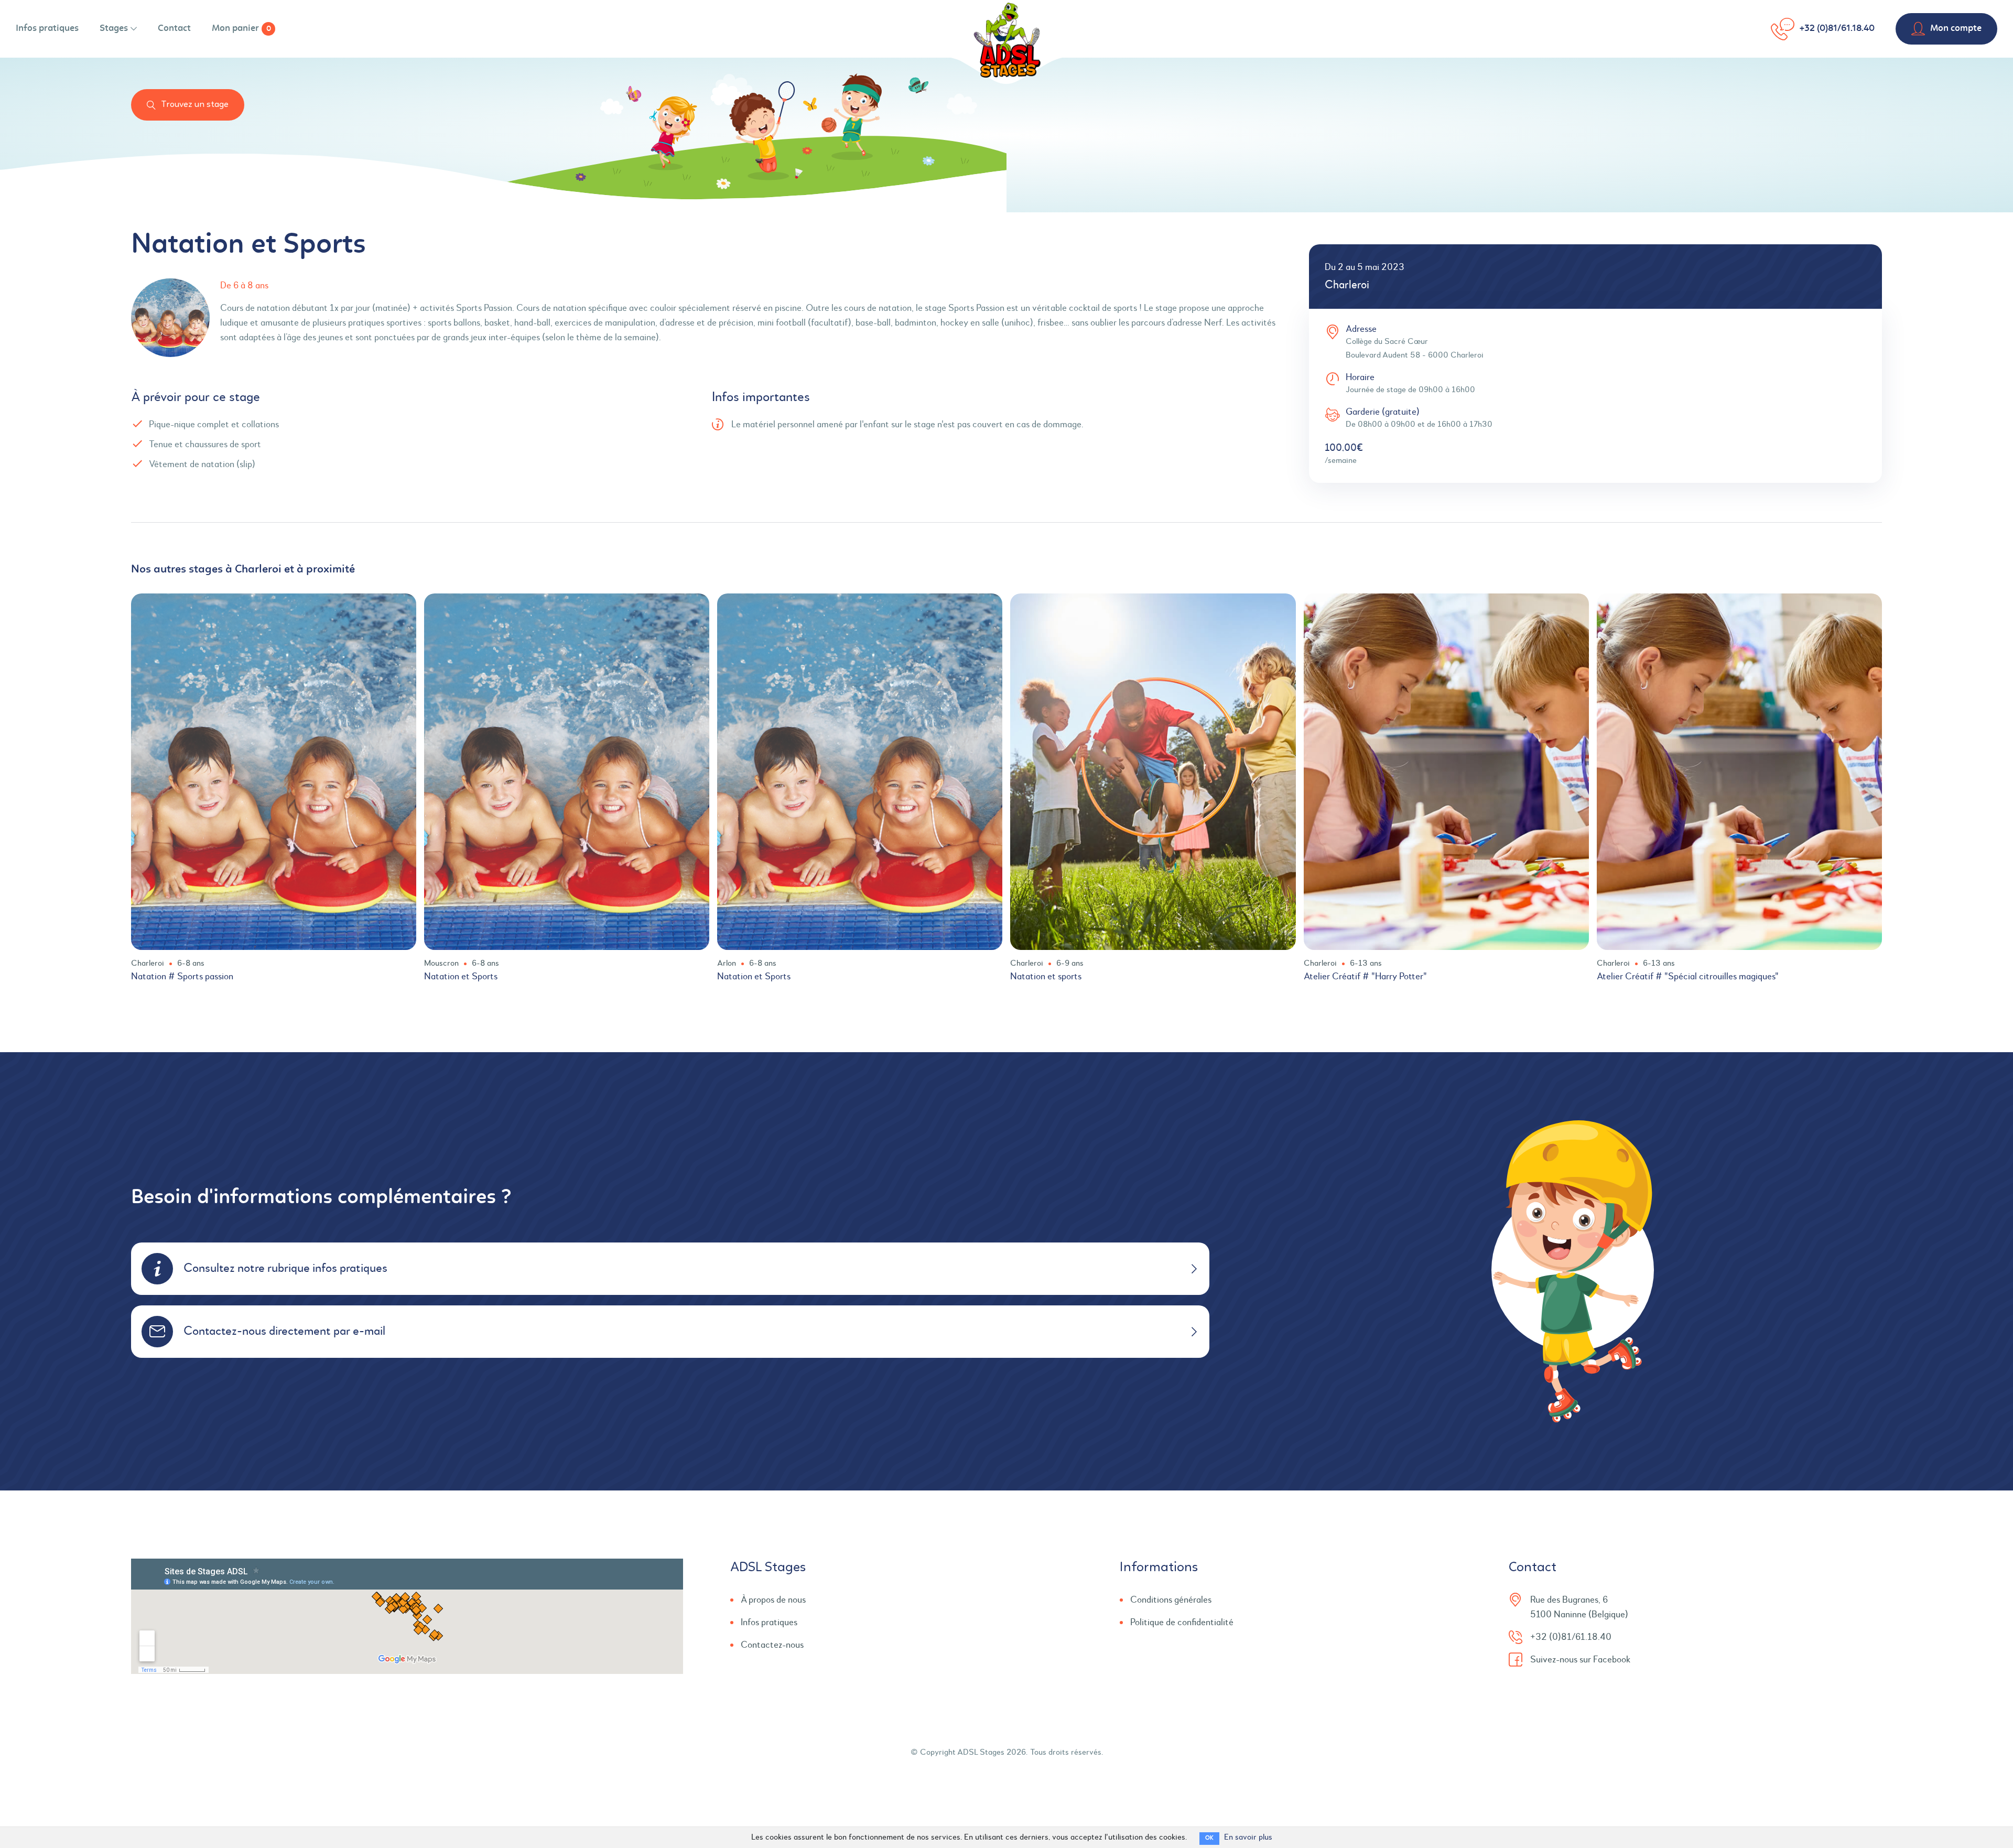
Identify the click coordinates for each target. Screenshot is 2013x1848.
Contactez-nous (772, 1645)
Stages (114, 29)
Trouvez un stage (195, 105)
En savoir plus (1248, 1838)
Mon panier (241, 29)
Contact (174, 29)
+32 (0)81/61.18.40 (1837, 29)
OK (1209, 1838)
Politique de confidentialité (1182, 1623)
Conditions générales (1171, 1600)
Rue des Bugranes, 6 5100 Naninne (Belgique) (1579, 1607)
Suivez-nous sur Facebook (1580, 1660)
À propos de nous (773, 1600)
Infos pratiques (47, 29)
